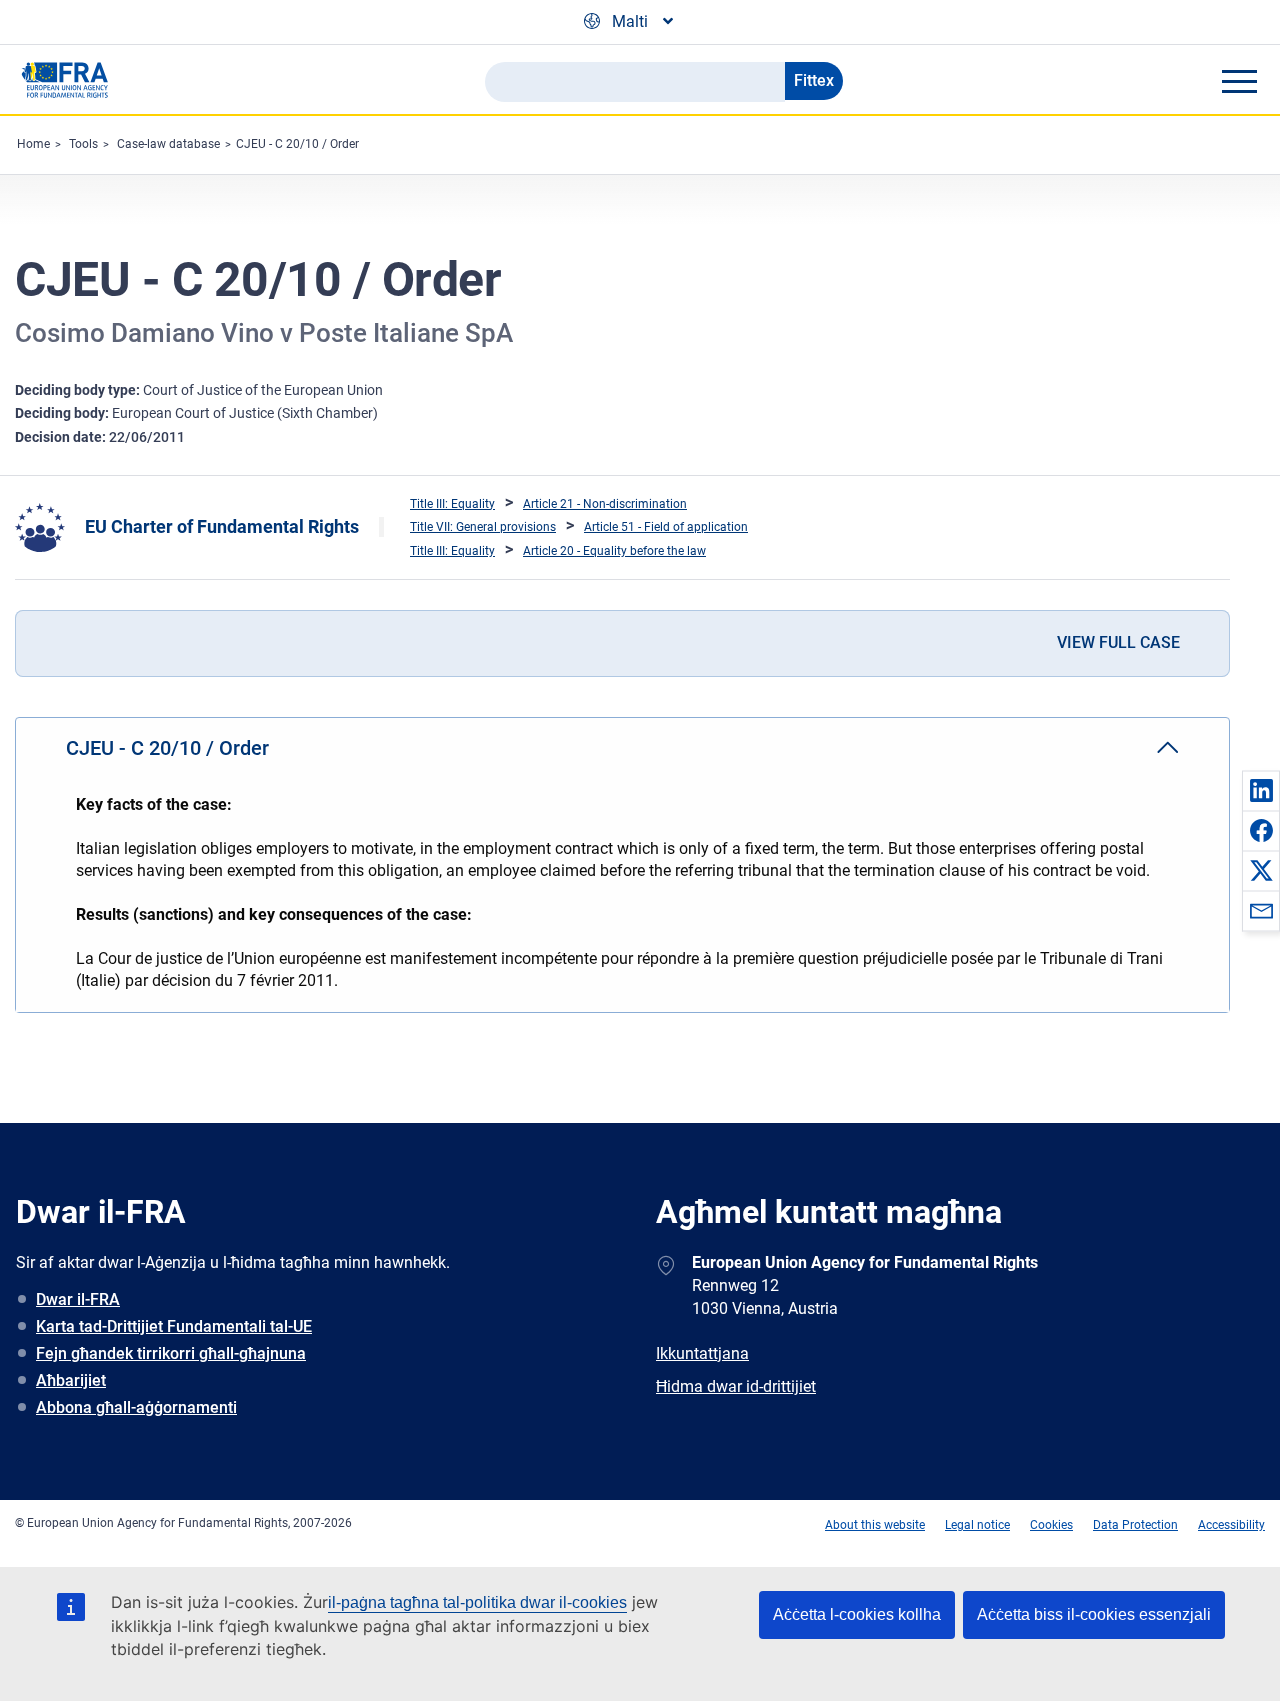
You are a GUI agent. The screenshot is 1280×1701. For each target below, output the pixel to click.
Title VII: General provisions (483, 527)
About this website (875, 1525)
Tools (83, 144)
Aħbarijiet (71, 1380)
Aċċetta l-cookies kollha (857, 1614)
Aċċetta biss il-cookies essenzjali (1094, 1614)
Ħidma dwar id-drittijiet (736, 1386)
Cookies (1051, 1525)
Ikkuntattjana (702, 1353)
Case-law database (168, 144)
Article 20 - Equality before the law (614, 551)
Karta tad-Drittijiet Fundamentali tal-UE (174, 1326)
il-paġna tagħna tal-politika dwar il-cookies (477, 1602)
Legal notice (977, 1525)
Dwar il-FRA (78, 1299)
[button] (1261, 790)
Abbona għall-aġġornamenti (136, 1407)
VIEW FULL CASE (1118, 642)
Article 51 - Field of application (666, 527)
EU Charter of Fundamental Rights (222, 526)
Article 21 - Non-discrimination (605, 504)
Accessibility (1231, 1525)
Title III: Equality (452, 504)
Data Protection (1135, 1525)
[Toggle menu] (1239, 81)
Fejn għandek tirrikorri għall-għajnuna (171, 1353)
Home (33, 144)
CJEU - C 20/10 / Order (297, 144)
